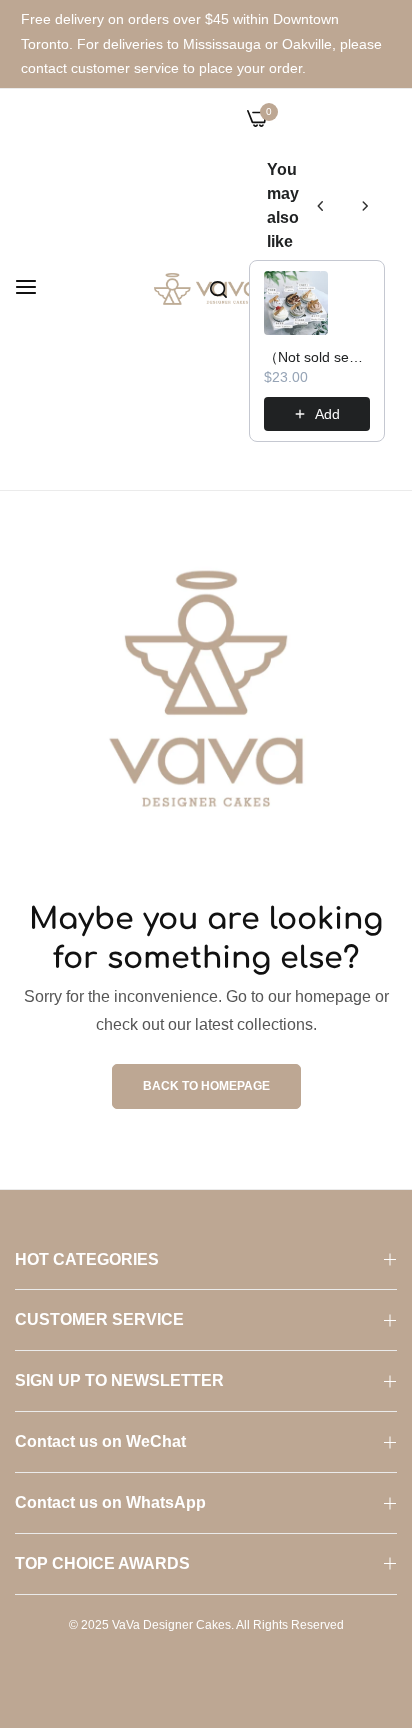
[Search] (218, 289)
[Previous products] (321, 206)
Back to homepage (206, 1086)
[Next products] (365, 206)
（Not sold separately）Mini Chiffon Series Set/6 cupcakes (317, 357)
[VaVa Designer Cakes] (206, 289)
